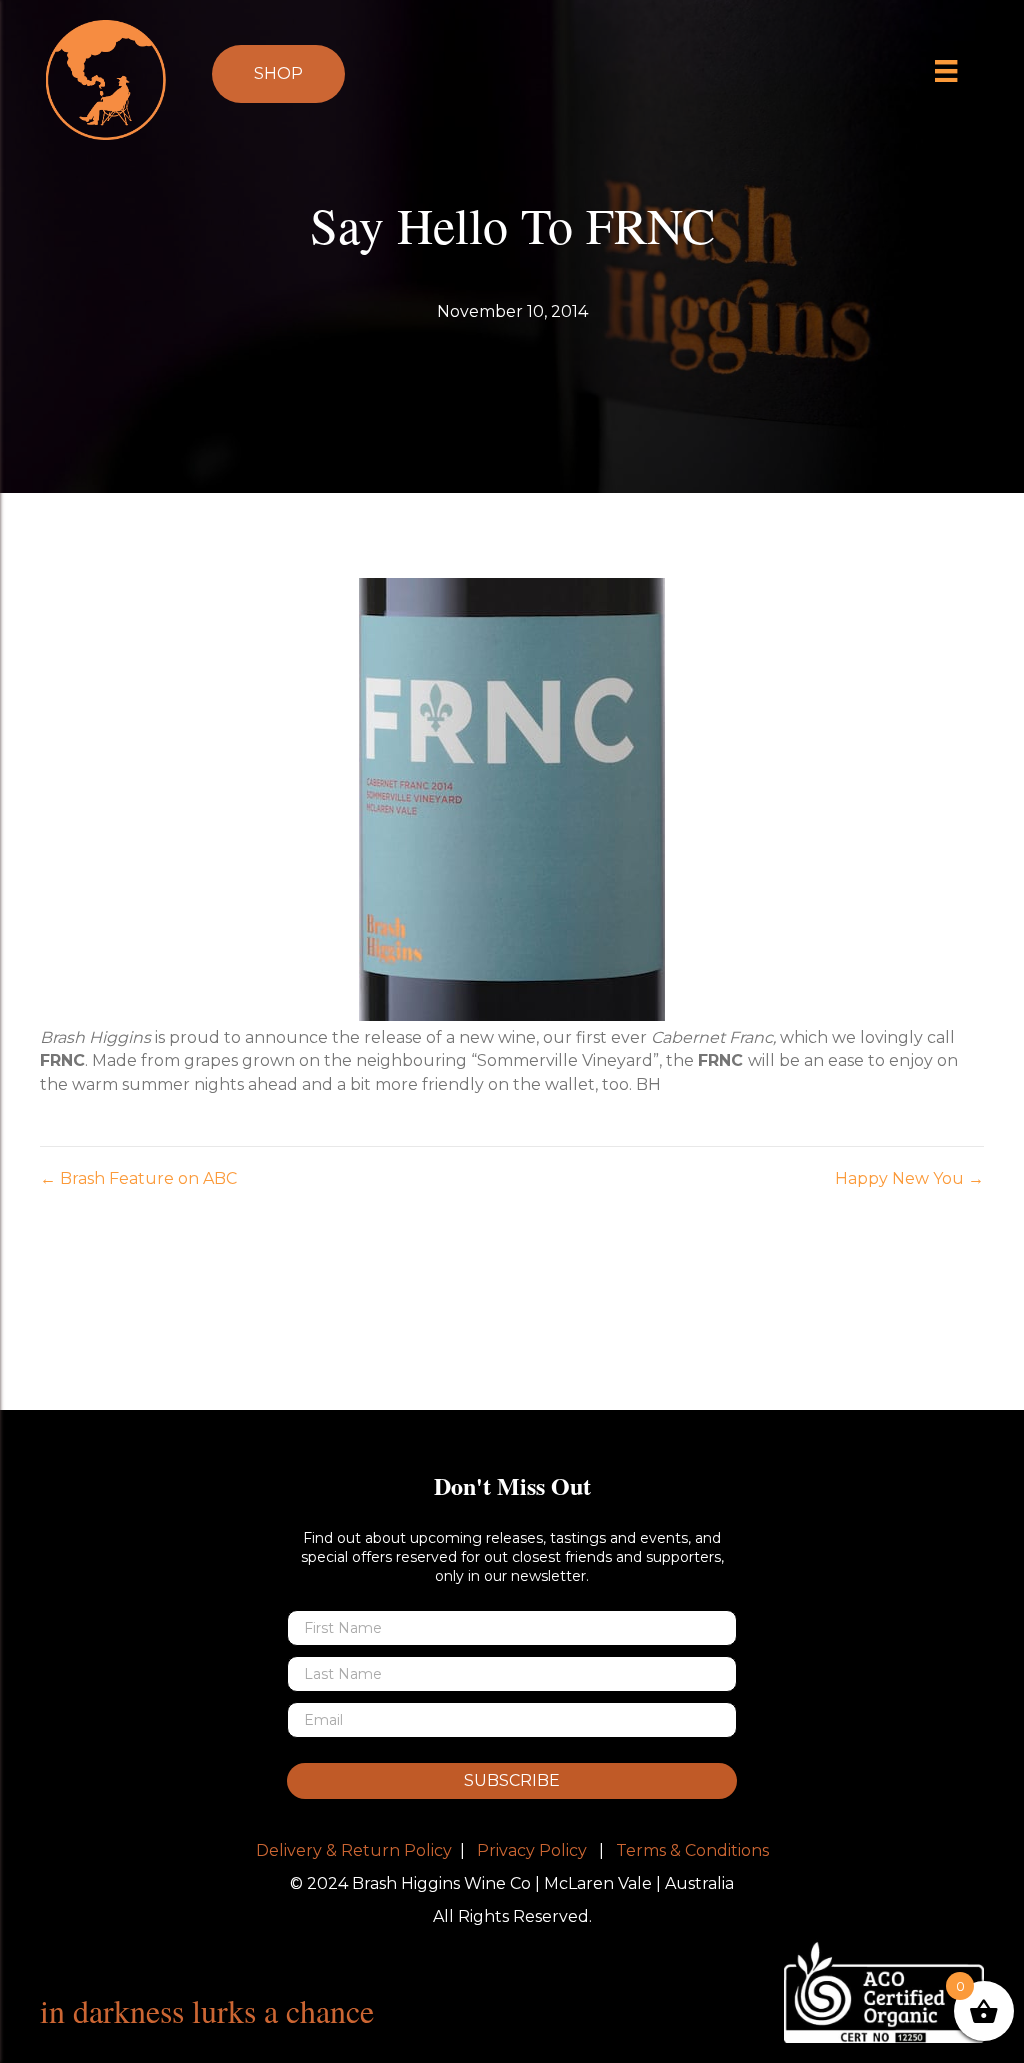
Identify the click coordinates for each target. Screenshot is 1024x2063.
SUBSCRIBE (512, 1780)
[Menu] (946, 71)
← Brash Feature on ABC (138, 1178)
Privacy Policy (532, 1850)
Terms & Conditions (692, 1850)
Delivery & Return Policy (354, 1850)
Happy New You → (909, 1178)
